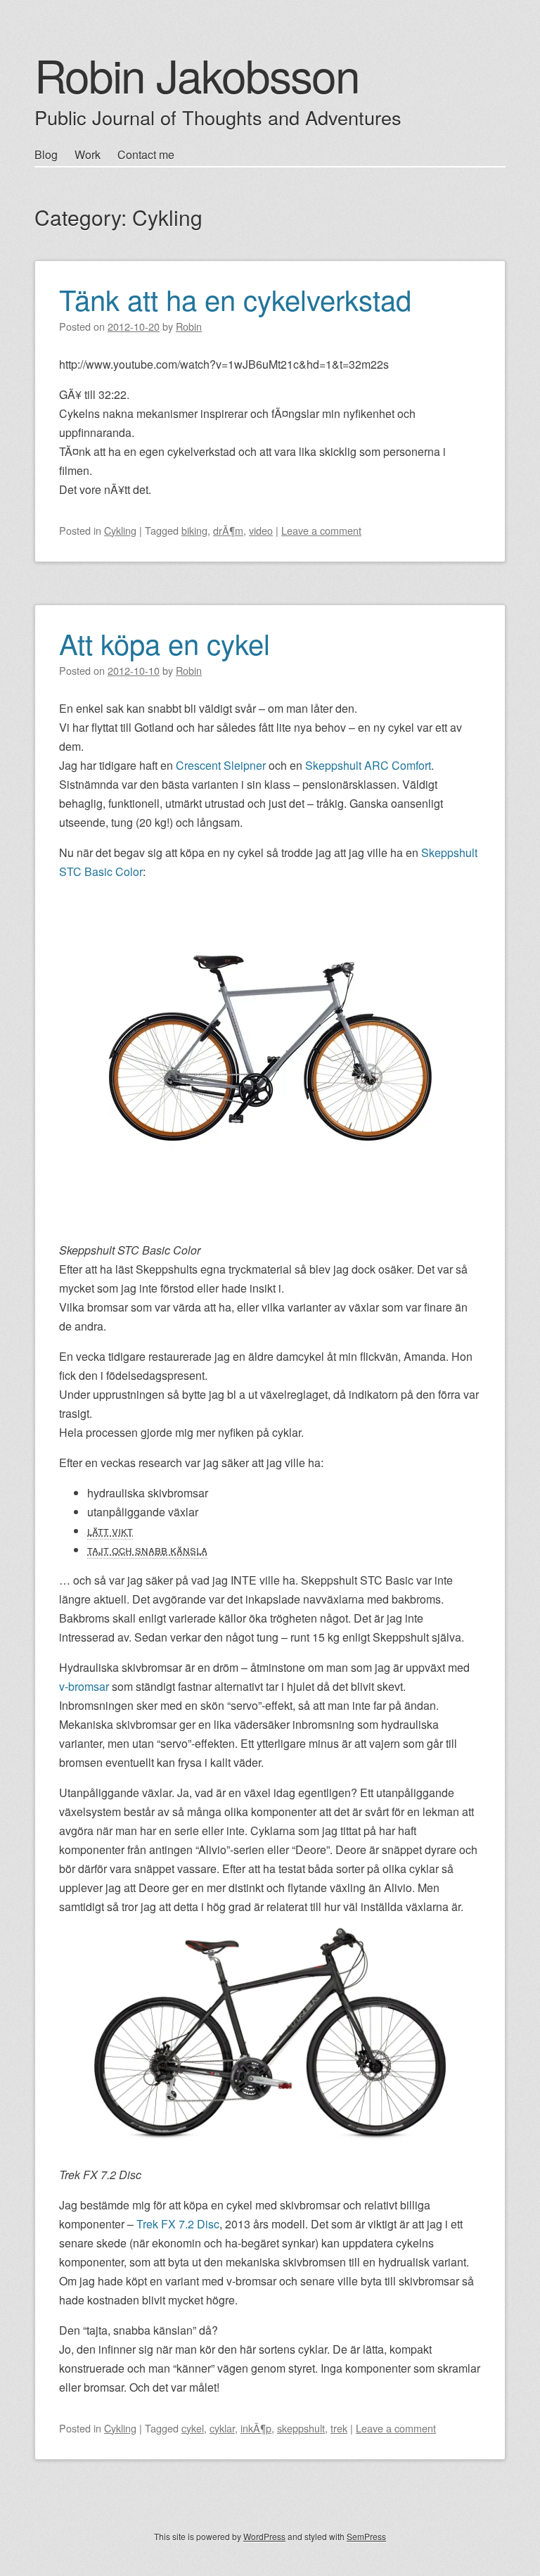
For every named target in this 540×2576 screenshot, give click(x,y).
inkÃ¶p (256, 2428)
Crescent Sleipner (221, 765)
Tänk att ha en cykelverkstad (235, 299)
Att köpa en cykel (165, 643)
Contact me (146, 154)
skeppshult (301, 2428)
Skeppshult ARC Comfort (368, 765)
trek (339, 2428)
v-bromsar (84, 1686)
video (261, 530)
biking (194, 530)
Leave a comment (321, 530)
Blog (46, 154)
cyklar (222, 2428)
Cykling (120, 530)
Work (88, 154)
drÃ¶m (228, 530)
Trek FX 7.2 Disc (178, 2224)
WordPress (264, 2536)
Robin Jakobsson (197, 74)
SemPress (366, 2536)
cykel (193, 2428)
